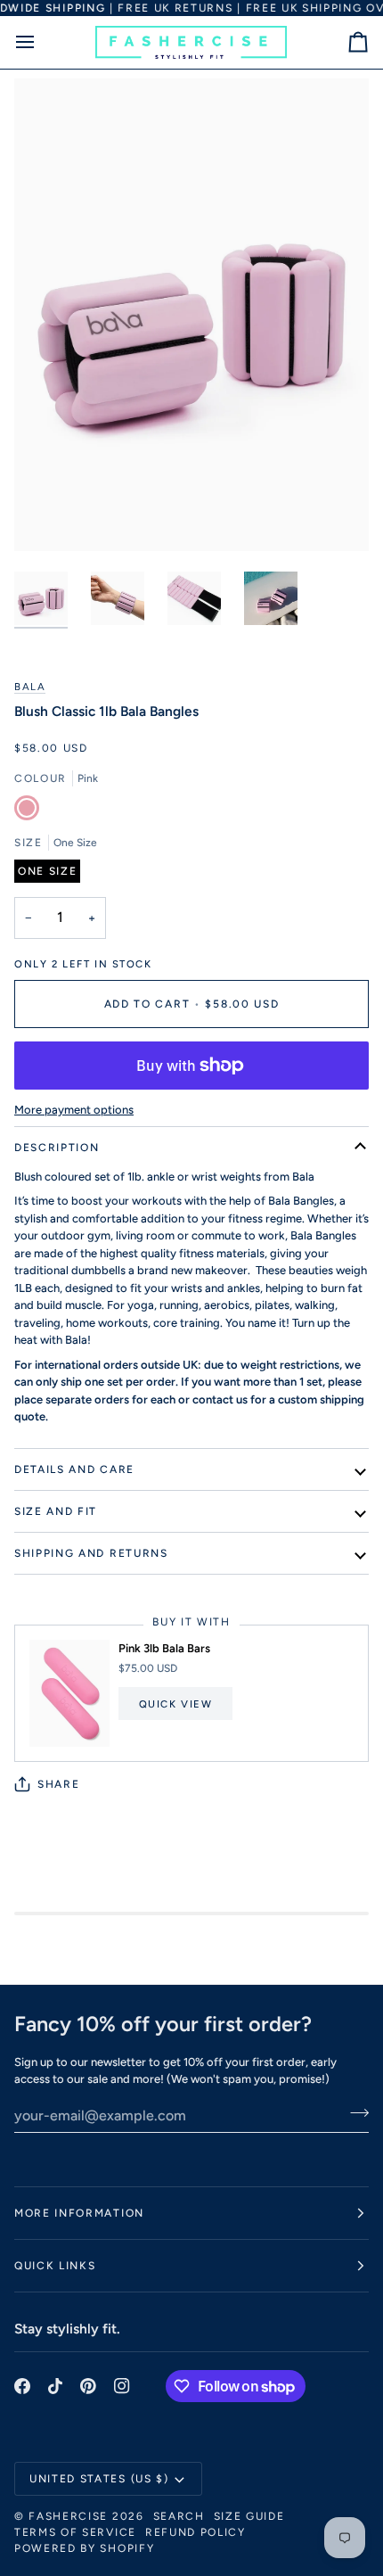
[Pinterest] (88, 2386)
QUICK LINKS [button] (55, 2266)
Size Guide (249, 2516)
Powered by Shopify (84, 2548)
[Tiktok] (55, 2386)
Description (57, 1148)
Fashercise (68, 2516)
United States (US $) (99, 2479)
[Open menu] (41, 42)
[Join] (354, 2113)
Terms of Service (75, 2532)
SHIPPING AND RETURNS (91, 1553)
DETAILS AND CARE (74, 1469)
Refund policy (196, 2532)
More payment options (74, 1110)
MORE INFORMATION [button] (79, 2213)
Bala (30, 687)
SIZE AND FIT (56, 1511)
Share (58, 1784)
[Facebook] (22, 2386)
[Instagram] (122, 2386)
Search (179, 2516)
